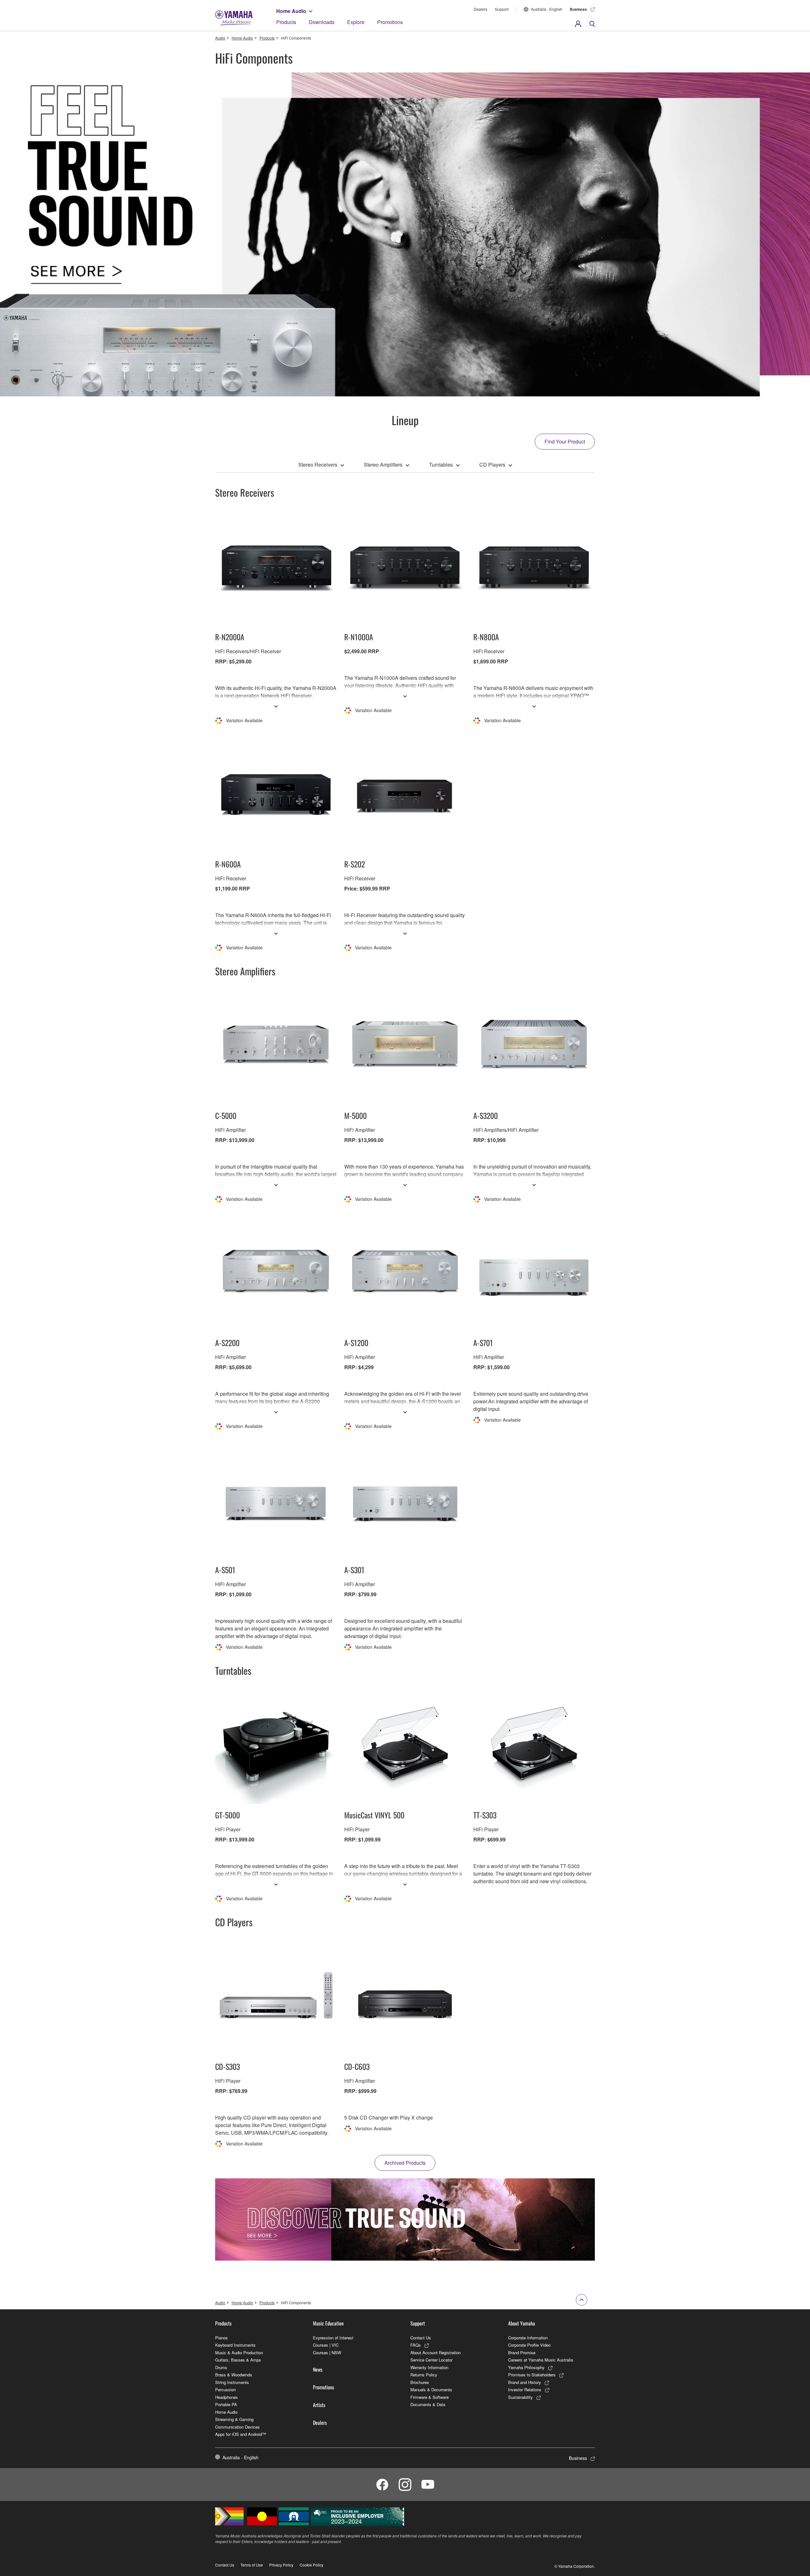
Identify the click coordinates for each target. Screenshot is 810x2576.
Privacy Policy (281, 2565)
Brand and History (525, 2382)
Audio (220, 38)
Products (286, 22)
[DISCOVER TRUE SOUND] (405, 2219)
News (318, 2369)
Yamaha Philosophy (526, 2367)
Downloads (322, 22)
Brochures (420, 2382)
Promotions (390, 22)
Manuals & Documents (431, 2390)
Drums (221, 2367)
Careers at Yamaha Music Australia (541, 2360)
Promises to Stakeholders (532, 2375)
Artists (319, 2405)
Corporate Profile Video (529, 2345)
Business (578, 9)
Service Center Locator (431, 2360)
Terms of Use (252, 2565)
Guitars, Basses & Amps (238, 2360)
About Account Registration (436, 2353)
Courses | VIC (326, 2345)
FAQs (416, 2345)
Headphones (227, 2397)
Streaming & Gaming (234, 2419)
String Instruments (232, 2382)
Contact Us (421, 2338)
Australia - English (547, 9)
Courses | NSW (327, 2353)
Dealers (480, 9)
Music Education (328, 2323)
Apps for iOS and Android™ (241, 2434)
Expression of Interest (333, 2338)
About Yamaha (522, 2323)
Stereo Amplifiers (383, 465)
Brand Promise (522, 2353)
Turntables (441, 465)
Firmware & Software (430, 2397)
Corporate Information (528, 2338)
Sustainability (520, 2397)
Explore (356, 22)
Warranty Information (429, 2367)
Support (502, 9)
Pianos (221, 2338)
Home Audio (291, 11)
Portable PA (226, 2404)
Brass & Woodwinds (234, 2375)
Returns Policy (424, 2375)
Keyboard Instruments (235, 2345)
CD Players (492, 465)
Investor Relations (525, 2390)
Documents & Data (428, 2404)
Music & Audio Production (239, 2353)
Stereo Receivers (318, 465)
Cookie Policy (312, 2565)
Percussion (225, 2390)
